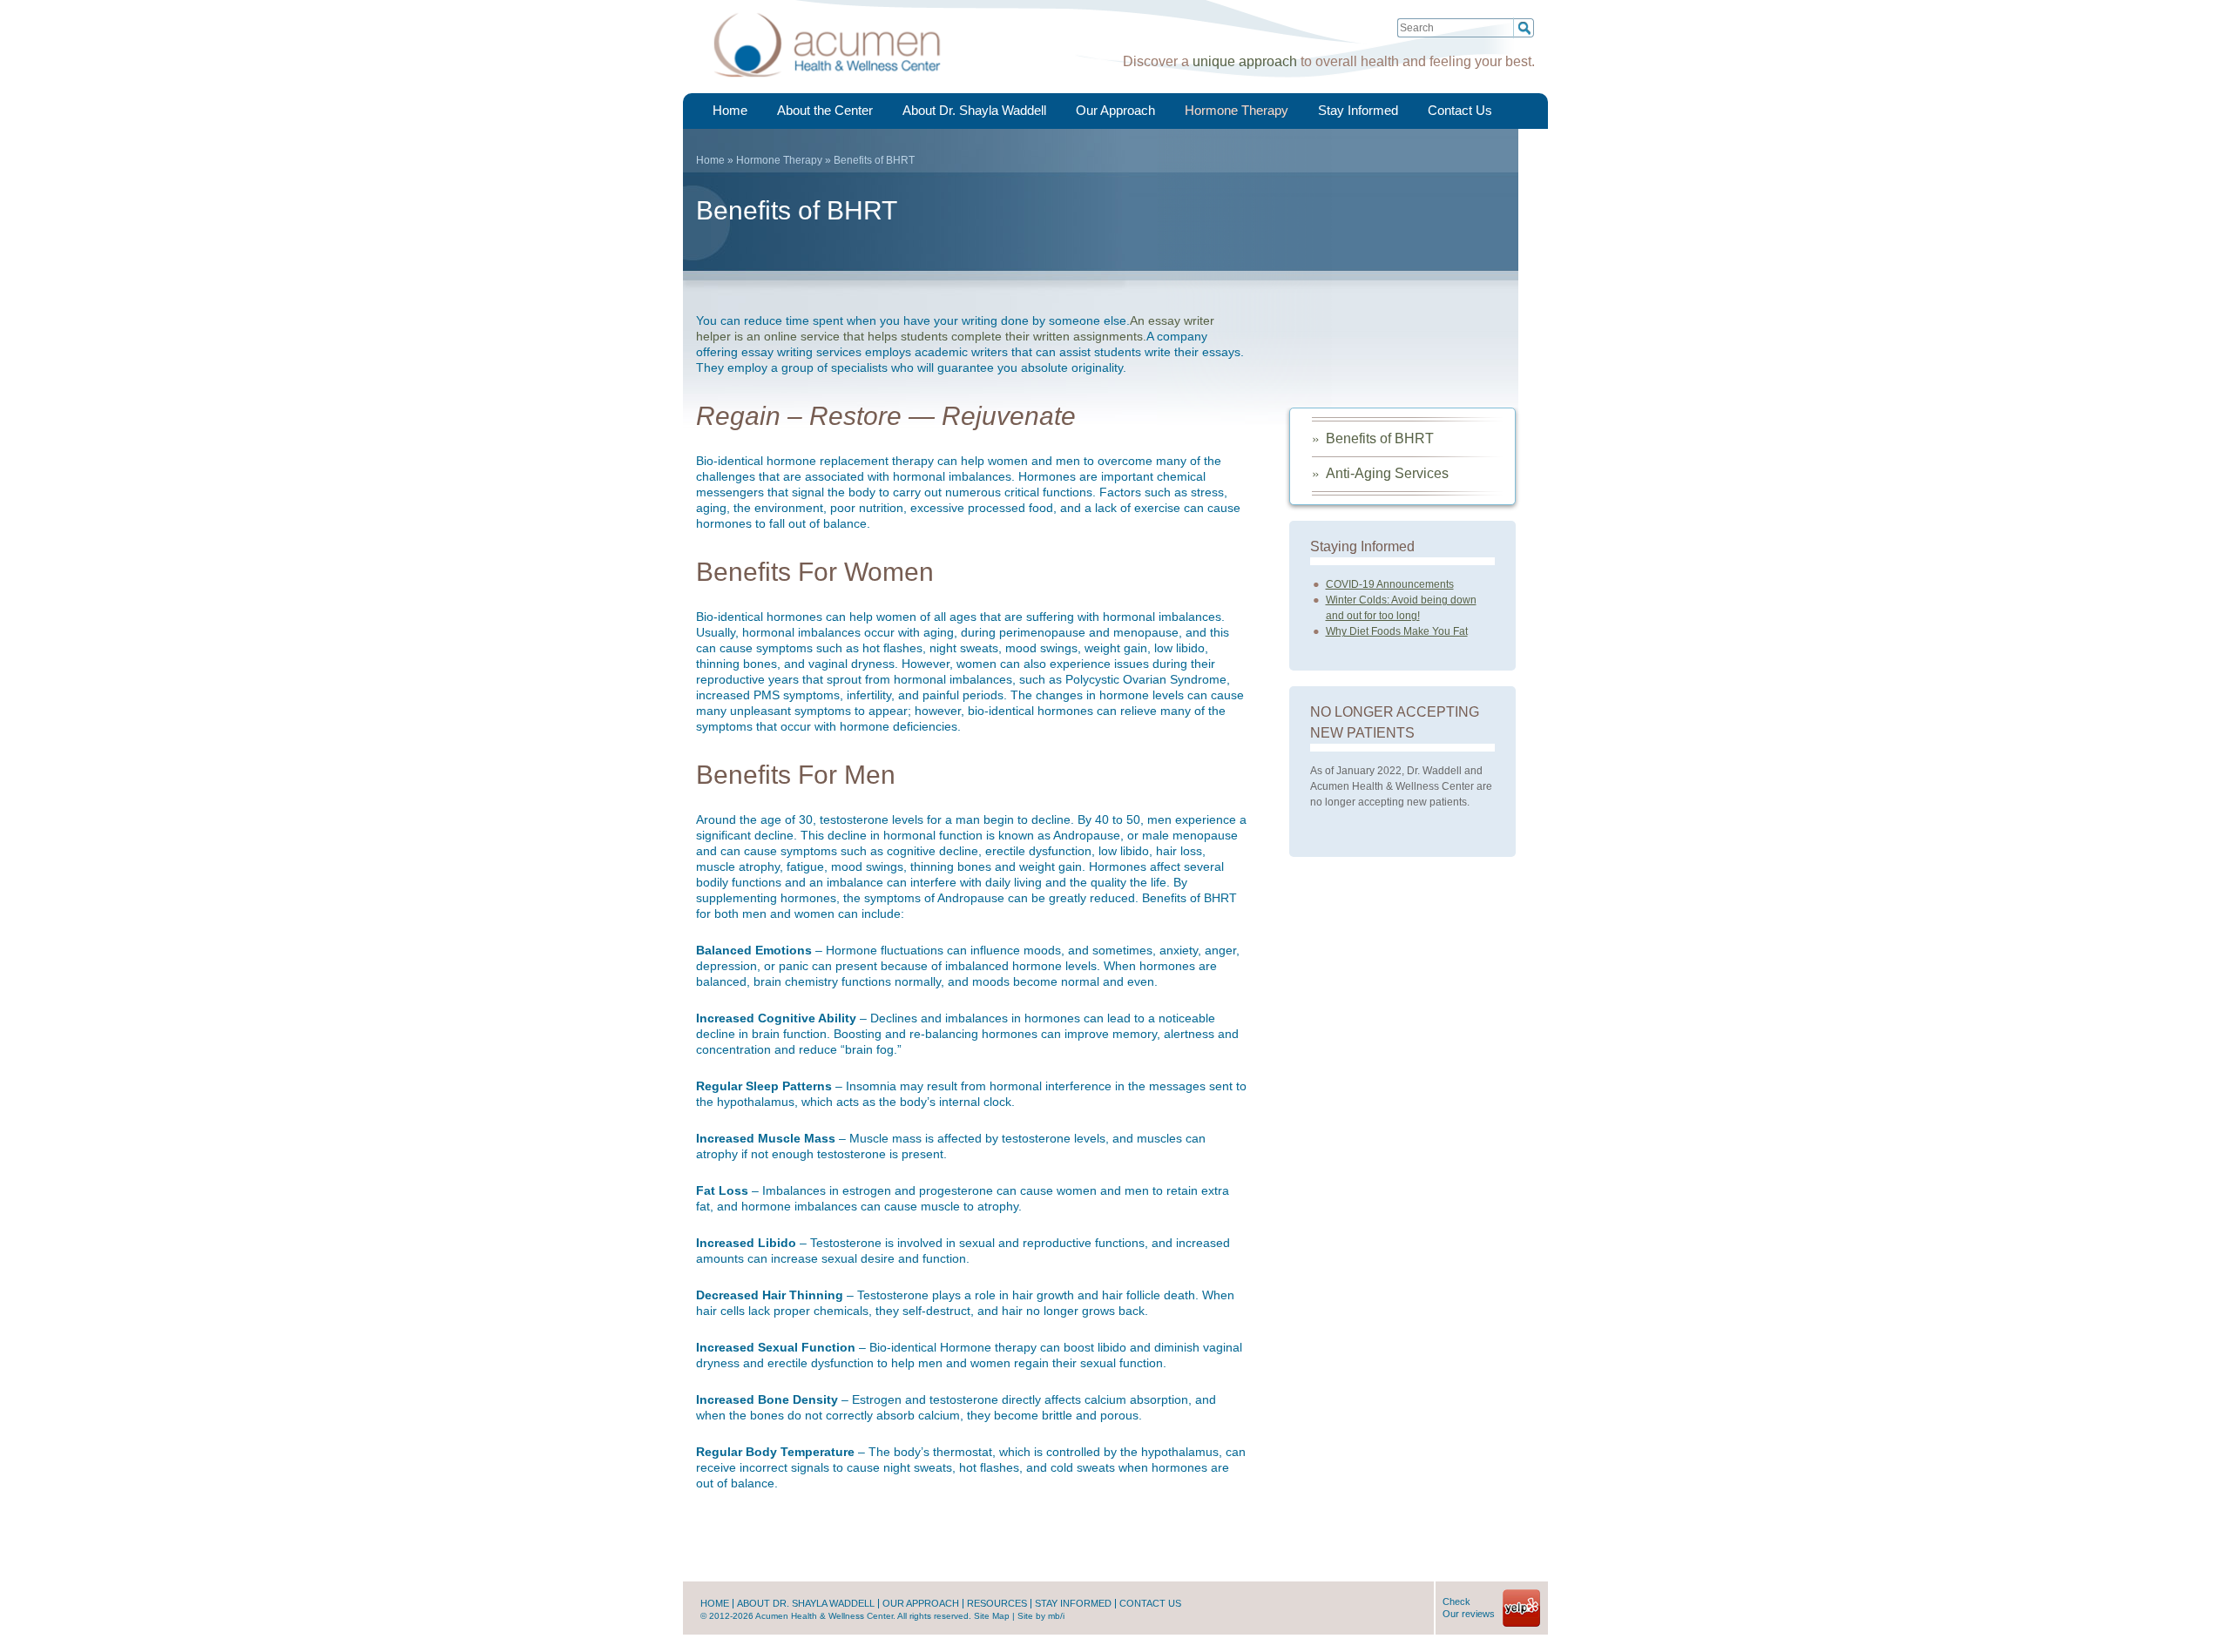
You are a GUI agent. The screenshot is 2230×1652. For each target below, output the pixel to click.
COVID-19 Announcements (1390, 584)
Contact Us (1460, 110)
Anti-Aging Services (1387, 473)
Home (730, 110)
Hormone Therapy (1237, 110)
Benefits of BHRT (1380, 438)
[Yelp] (1521, 1624)
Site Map (992, 1616)
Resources (997, 1604)
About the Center (825, 110)
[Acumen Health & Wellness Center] (827, 85)
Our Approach (1115, 110)
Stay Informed (1358, 110)
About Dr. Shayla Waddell (974, 110)
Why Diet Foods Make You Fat (1397, 631)
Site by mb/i (1041, 1616)
